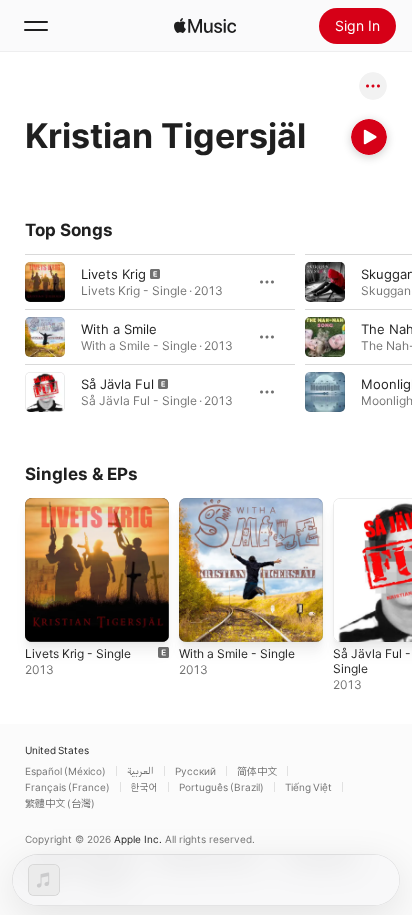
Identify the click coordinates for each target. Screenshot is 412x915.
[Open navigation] (36, 26)
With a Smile (119, 329)
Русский (195, 771)
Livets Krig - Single (78, 653)
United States (57, 750)
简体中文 (257, 771)
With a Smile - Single (237, 653)
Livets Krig (113, 274)
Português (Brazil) (221, 787)
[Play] (369, 137)
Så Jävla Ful (117, 384)
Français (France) (67, 787)
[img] (205, 26)
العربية (140, 771)
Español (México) (65, 771)
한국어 (144, 787)
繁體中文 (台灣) (60, 803)
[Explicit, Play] (45, 282)
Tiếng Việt (308, 787)
